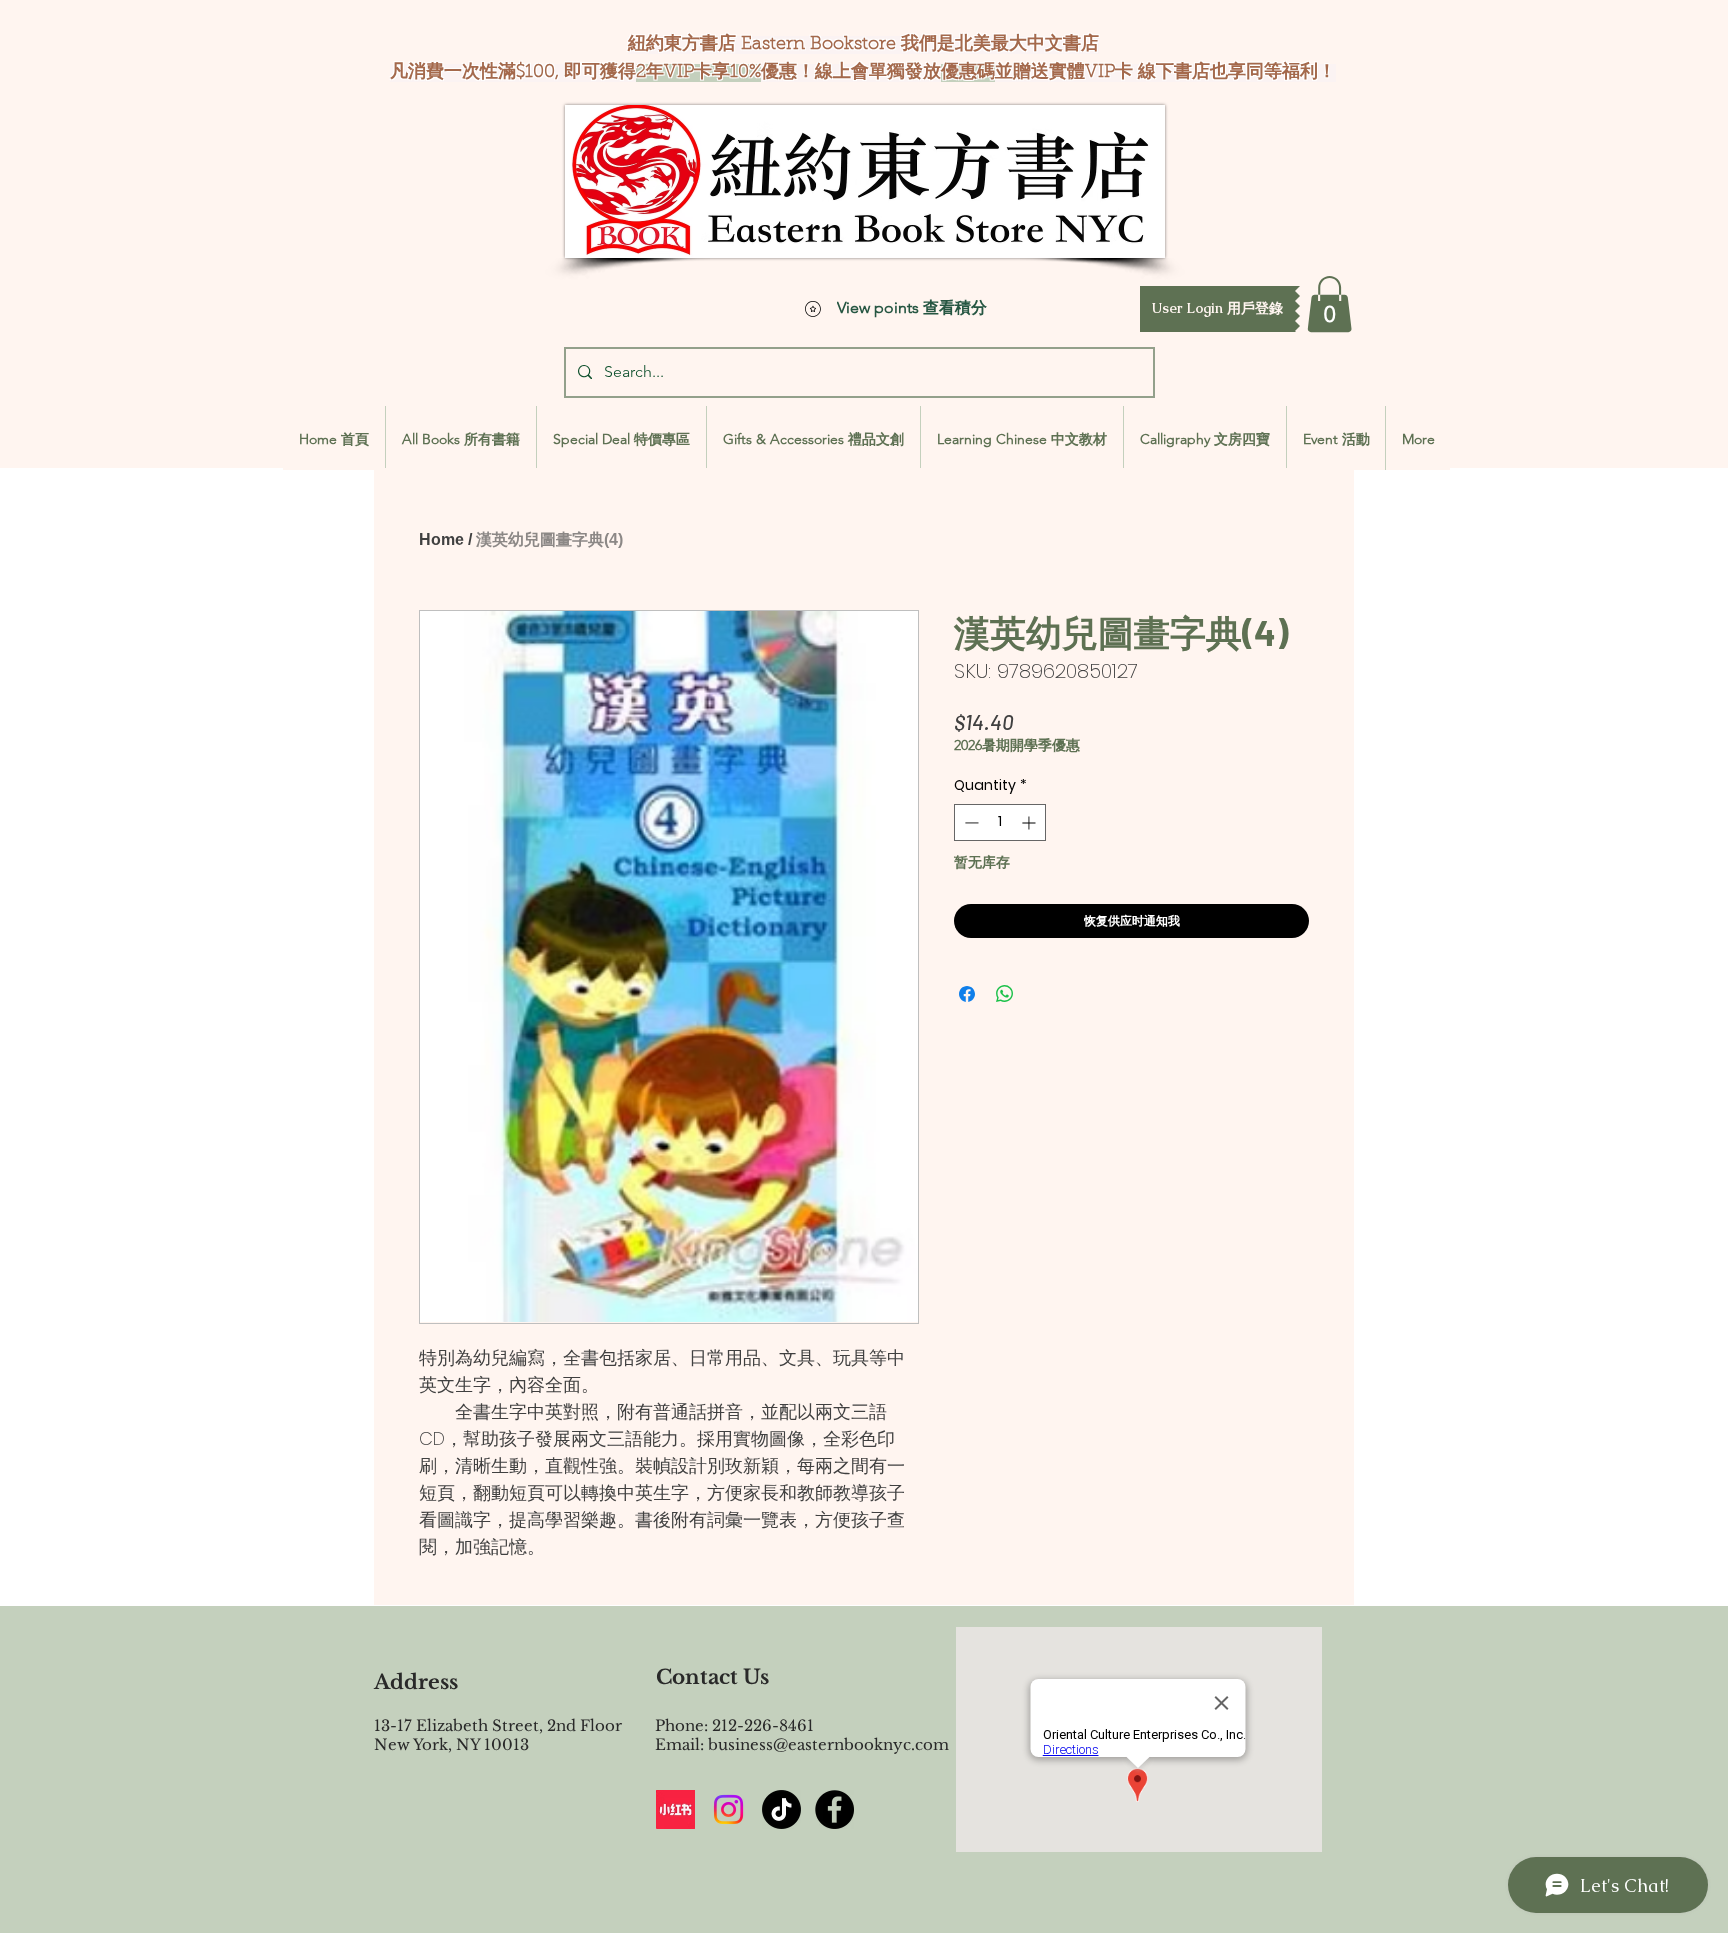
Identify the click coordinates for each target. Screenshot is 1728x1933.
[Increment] (1030, 822)
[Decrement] (969, 822)
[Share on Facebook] (967, 994)
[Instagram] (728, 1809)
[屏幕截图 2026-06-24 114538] (675, 1809)
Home (441, 539)
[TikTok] (781, 1809)
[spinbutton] (1000, 822)
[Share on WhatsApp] (1005, 994)
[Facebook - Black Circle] (834, 1809)
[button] (1217, 309)
